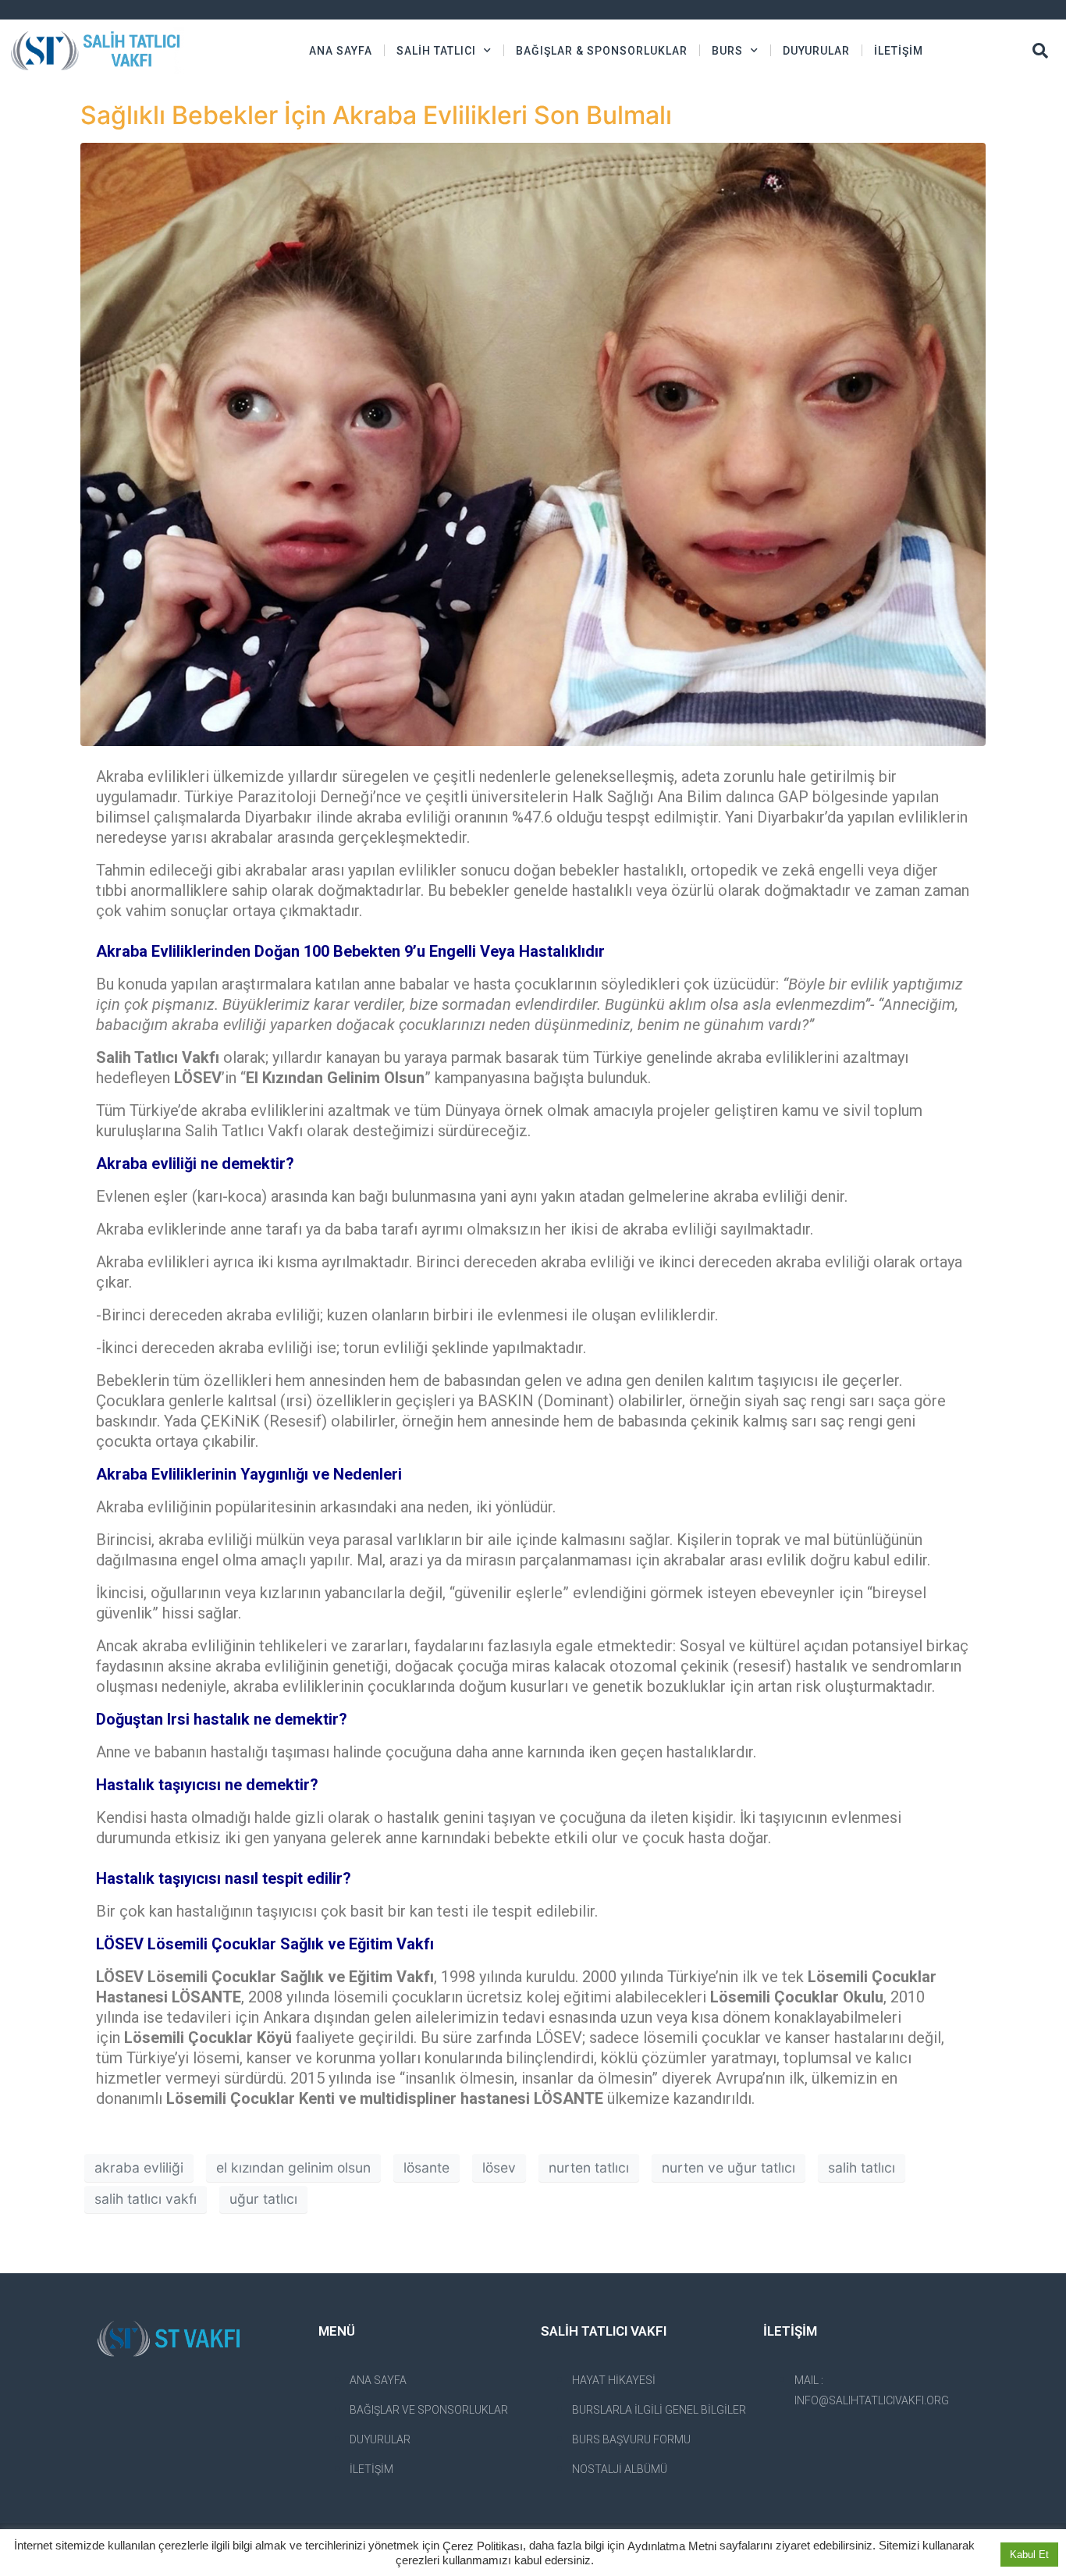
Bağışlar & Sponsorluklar (602, 51)
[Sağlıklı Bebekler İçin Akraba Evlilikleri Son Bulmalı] (533, 443)
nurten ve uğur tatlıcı (728, 2167)
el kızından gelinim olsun (293, 2167)
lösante (426, 2167)
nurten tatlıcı (589, 2167)
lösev (499, 2167)
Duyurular (816, 51)
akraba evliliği (139, 2167)
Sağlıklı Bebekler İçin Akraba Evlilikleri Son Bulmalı (376, 115)
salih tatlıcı (862, 2167)
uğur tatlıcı (263, 2199)
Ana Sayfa (341, 51)
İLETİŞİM (899, 51)
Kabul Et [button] (1029, 2555)
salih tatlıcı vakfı (146, 2199)
